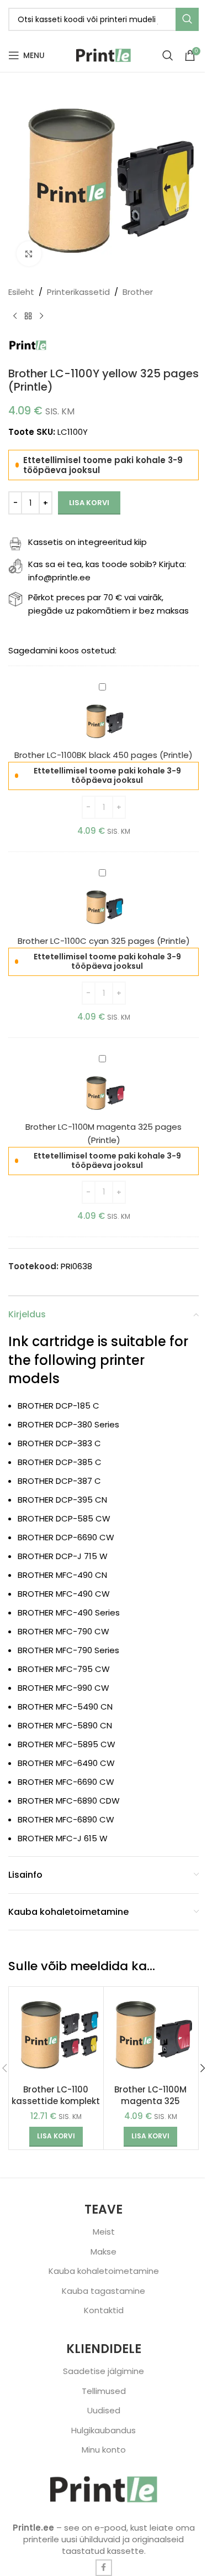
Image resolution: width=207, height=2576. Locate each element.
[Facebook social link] (104, 2568)
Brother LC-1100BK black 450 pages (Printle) (104, 755)
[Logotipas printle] (104, 2489)
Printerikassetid (78, 292)
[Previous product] (15, 316)
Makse (104, 2252)
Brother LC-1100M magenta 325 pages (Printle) (150, 2101)
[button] (56, 2137)
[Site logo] (104, 54)
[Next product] (41, 316)
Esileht (21, 292)
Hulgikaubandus (104, 2430)
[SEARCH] (187, 19)
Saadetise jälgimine (104, 2371)
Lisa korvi (89, 503)
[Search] (168, 55)
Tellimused (104, 2391)
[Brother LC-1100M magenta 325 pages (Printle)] (151, 2034)
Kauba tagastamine (104, 2291)
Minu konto (104, 2450)
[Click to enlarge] (29, 254)
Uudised (104, 2410)
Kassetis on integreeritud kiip (87, 542)
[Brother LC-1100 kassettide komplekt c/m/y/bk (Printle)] (56, 2034)
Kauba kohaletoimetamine (104, 2271)
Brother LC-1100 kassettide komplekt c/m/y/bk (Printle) (56, 2101)
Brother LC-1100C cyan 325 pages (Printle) (104, 941)
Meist (104, 2232)
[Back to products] (28, 316)
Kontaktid (104, 2310)
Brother (138, 292)
